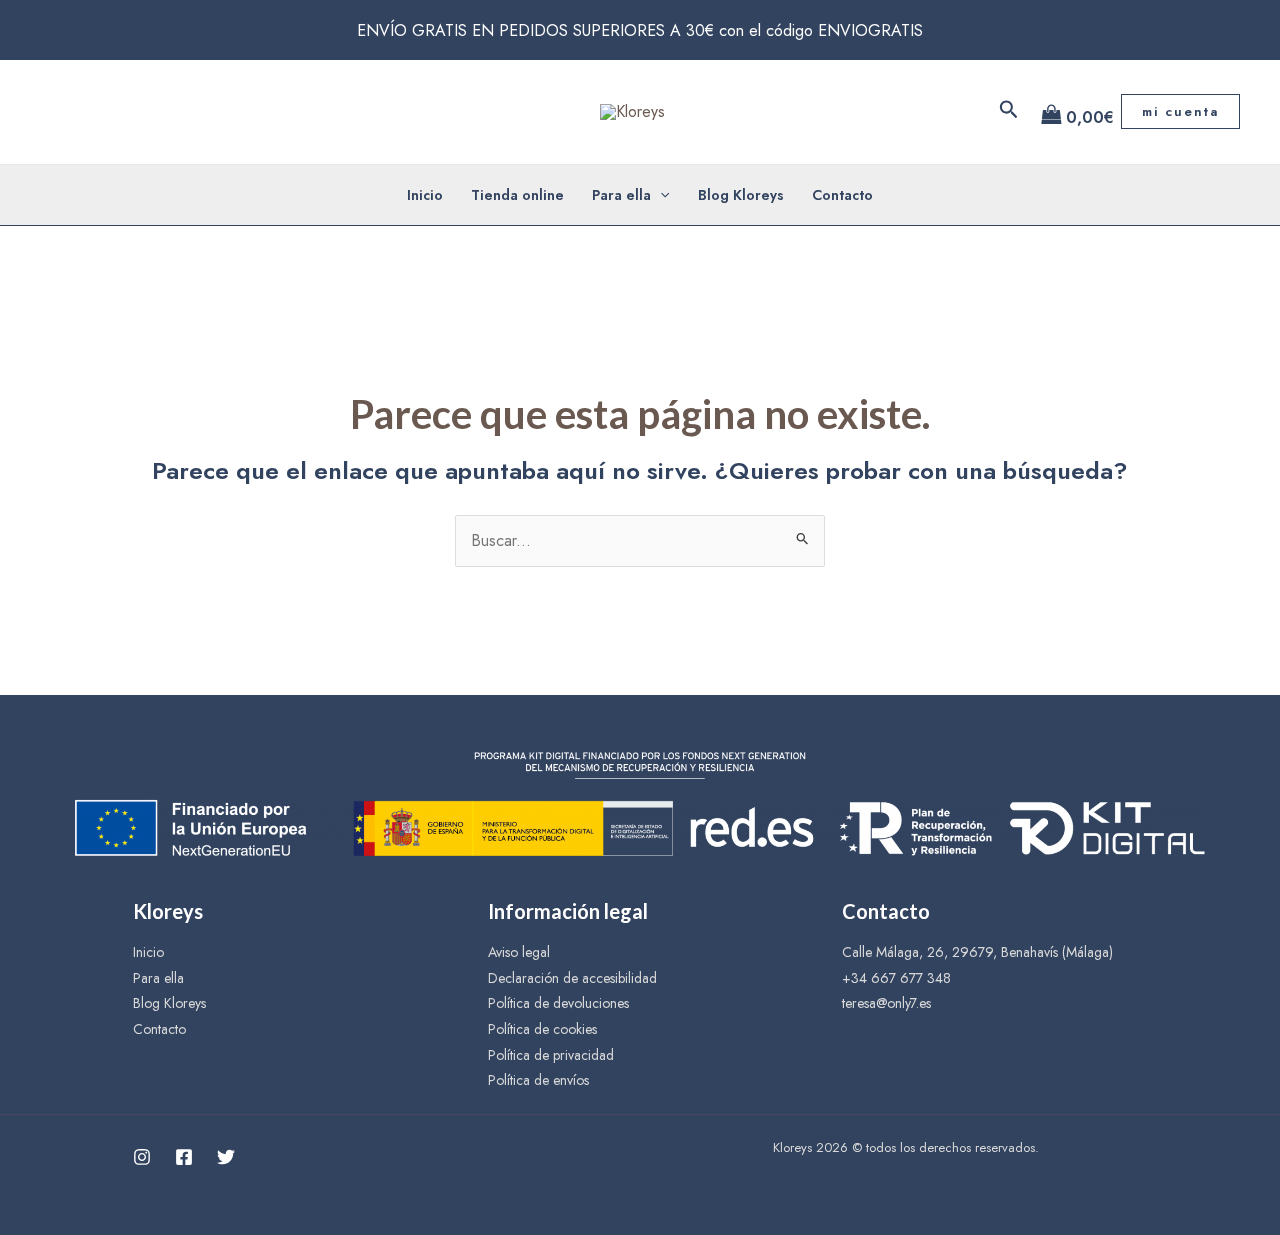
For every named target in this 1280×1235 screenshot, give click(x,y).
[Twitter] (226, 1157)
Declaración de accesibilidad (572, 978)
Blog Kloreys (741, 195)
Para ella (621, 195)
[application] (660, 195)
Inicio (425, 195)
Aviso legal (519, 952)
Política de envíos (538, 1080)
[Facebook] (184, 1157)
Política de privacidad (551, 1055)
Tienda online (517, 195)
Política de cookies (542, 1029)
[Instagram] (142, 1157)
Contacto (842, 195)
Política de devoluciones (558, 1003)
